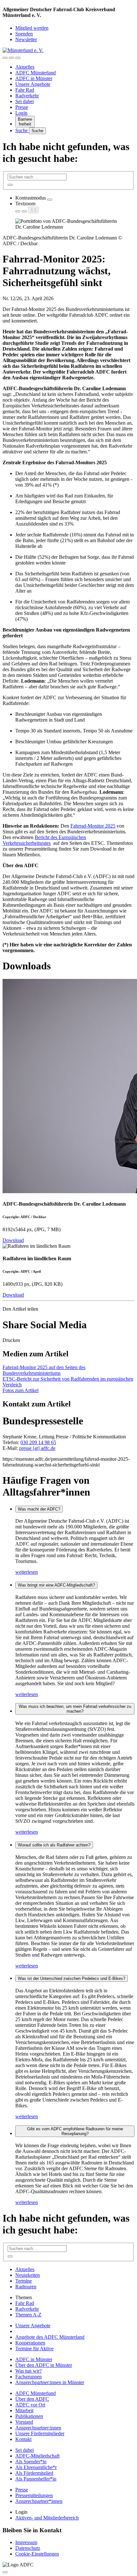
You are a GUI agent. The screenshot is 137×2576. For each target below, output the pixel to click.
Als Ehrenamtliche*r (36, 2467)
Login (21, 113)
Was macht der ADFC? (39, 1509)
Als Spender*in (31, 2462)
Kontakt (23, 2439)
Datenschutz (28, 2548)
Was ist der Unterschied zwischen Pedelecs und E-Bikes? (72, 1978)
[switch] (50, 200)
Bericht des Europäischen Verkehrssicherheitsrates (44, 840)
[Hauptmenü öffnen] (18, 58)
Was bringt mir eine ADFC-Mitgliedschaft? (56, 1585)
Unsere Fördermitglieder (40, 2433)
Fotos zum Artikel (21, 1390)
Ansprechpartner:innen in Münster (50, 2382)
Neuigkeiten (28, 2275)
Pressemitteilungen (34, 2495)
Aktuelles (25, 67)
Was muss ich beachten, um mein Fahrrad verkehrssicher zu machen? (75, 1709)
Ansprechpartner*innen (39, 2501)
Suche (22, 130)
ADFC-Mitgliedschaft (37, 2456)
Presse (22, 107)
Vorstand (24, 2422)
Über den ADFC (32, 2399)
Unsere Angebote (33, 84)
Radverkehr (27, 96)
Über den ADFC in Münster (44, 2365)
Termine (24, 2281)
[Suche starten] (10, 185)
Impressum (26, 2542)
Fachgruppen (29, 2377)
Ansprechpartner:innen (38, 2428)
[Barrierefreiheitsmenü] (5, 58)
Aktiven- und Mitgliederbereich (47, 2518)
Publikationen (29, 2416)
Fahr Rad (25, 90)
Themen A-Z (28, 2315)
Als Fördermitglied (34, 2473)
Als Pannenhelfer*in (36, 2479)
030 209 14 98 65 (38, 1442)
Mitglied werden (32, 28)
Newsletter (26, 39)
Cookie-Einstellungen (37, 2554)
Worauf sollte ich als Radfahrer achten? (54, 1845)
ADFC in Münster (34, 78)
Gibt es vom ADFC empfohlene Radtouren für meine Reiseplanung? (75, 2131)
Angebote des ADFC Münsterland (50, 2337)
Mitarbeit (24, 2410)
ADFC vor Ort (30, 2405)
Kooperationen (30, 2343)
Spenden (24, 34)
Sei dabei (25, 101)
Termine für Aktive (34, 2349)
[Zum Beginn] (5, 2572)
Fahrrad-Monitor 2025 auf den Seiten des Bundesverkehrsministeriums (44, 1370)
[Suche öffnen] (11, 58)
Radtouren (26, 2287)
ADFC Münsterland (36, 73)
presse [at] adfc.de (37, 1448)
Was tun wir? (29, 2371)
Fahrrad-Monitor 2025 (93, 826)
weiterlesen (27, 1572)
